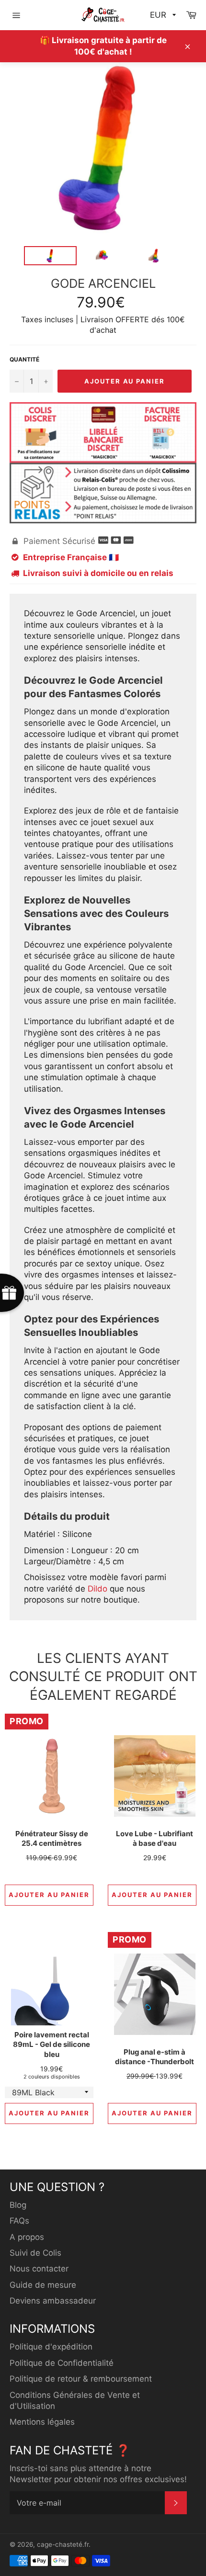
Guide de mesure (43, 2285)
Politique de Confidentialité (62, 2363)
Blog (18, 2205)
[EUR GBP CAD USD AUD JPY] (162, 15)
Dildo (97, 1589)
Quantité (24, 359)
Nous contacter (39, 2269)
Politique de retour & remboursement (81, 2379)
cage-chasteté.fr (63, 2544)
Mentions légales (42, 2422)
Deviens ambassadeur (53, 2301)
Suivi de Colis (35, 2253)
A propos (27, 2237)
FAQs (19, 2221)
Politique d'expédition (51, 2347)
